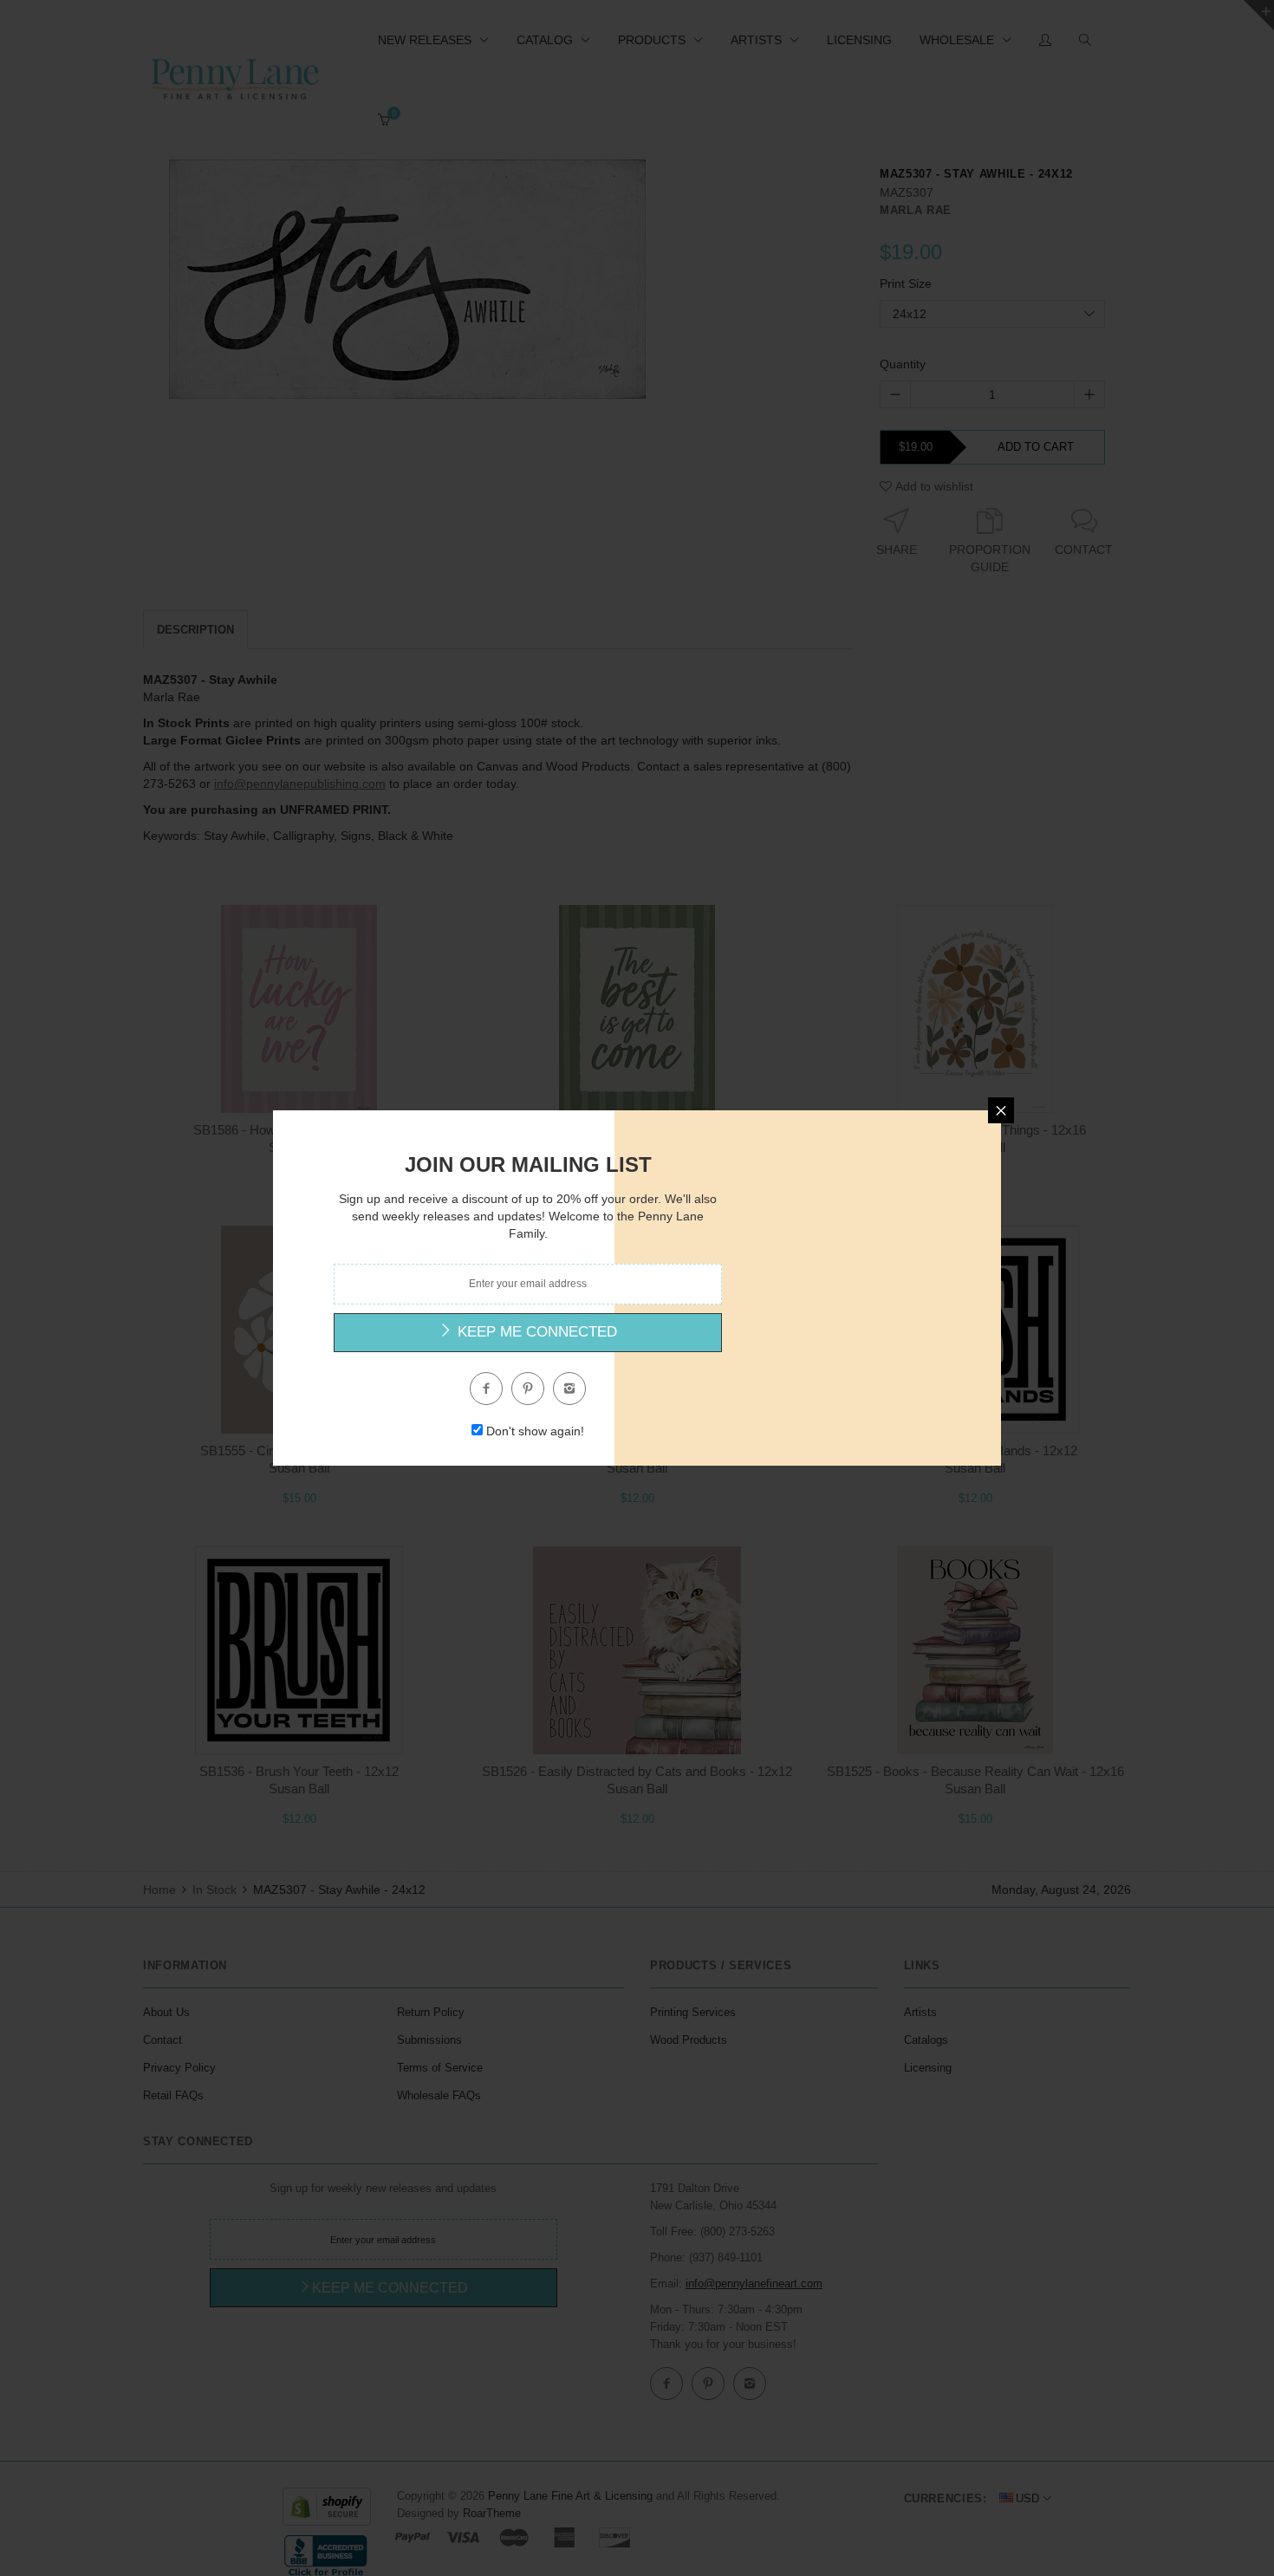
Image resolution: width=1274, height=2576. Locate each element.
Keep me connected (535, 1332)
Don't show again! (535, 1431)
